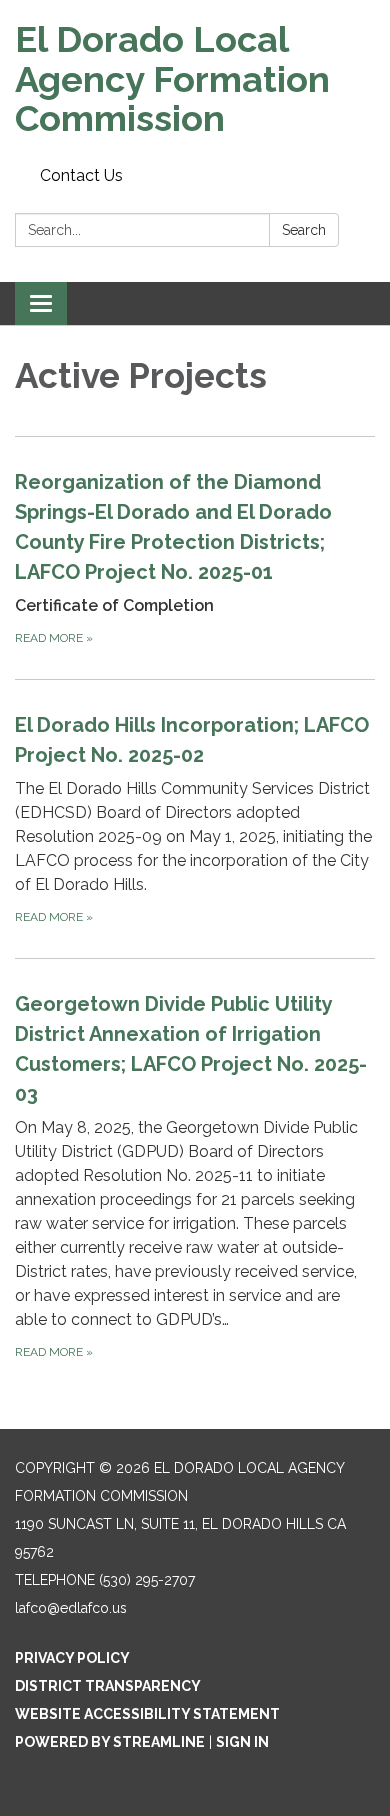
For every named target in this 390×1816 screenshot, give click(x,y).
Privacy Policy (72, 1658)
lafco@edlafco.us (71, 1608)
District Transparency (108, 1686)
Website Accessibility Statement (147, 1714)
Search (304, 230)
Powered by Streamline (110, 1742)
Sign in (242, 1742)
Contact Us (81, 175)
